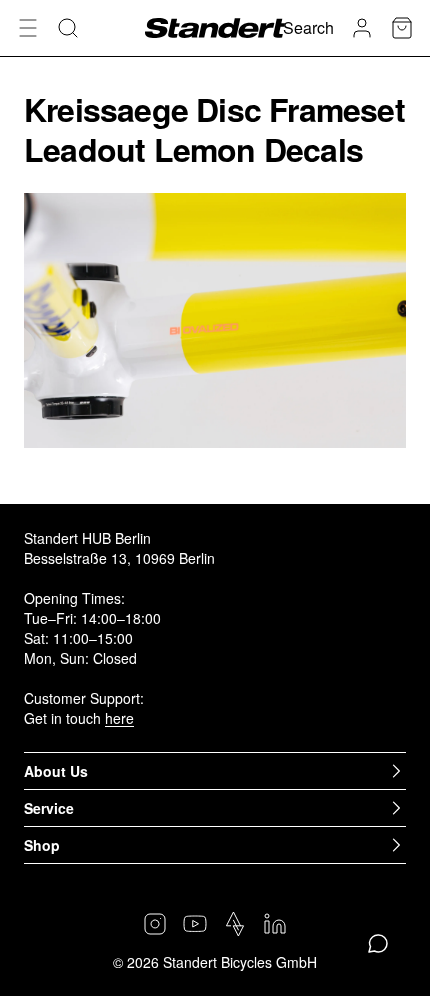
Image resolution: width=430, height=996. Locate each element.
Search (308, 27)
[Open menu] (28, 28)
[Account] (362, 28)
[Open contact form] (378, 944)
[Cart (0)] (402, 28)
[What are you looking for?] (68, 28)
